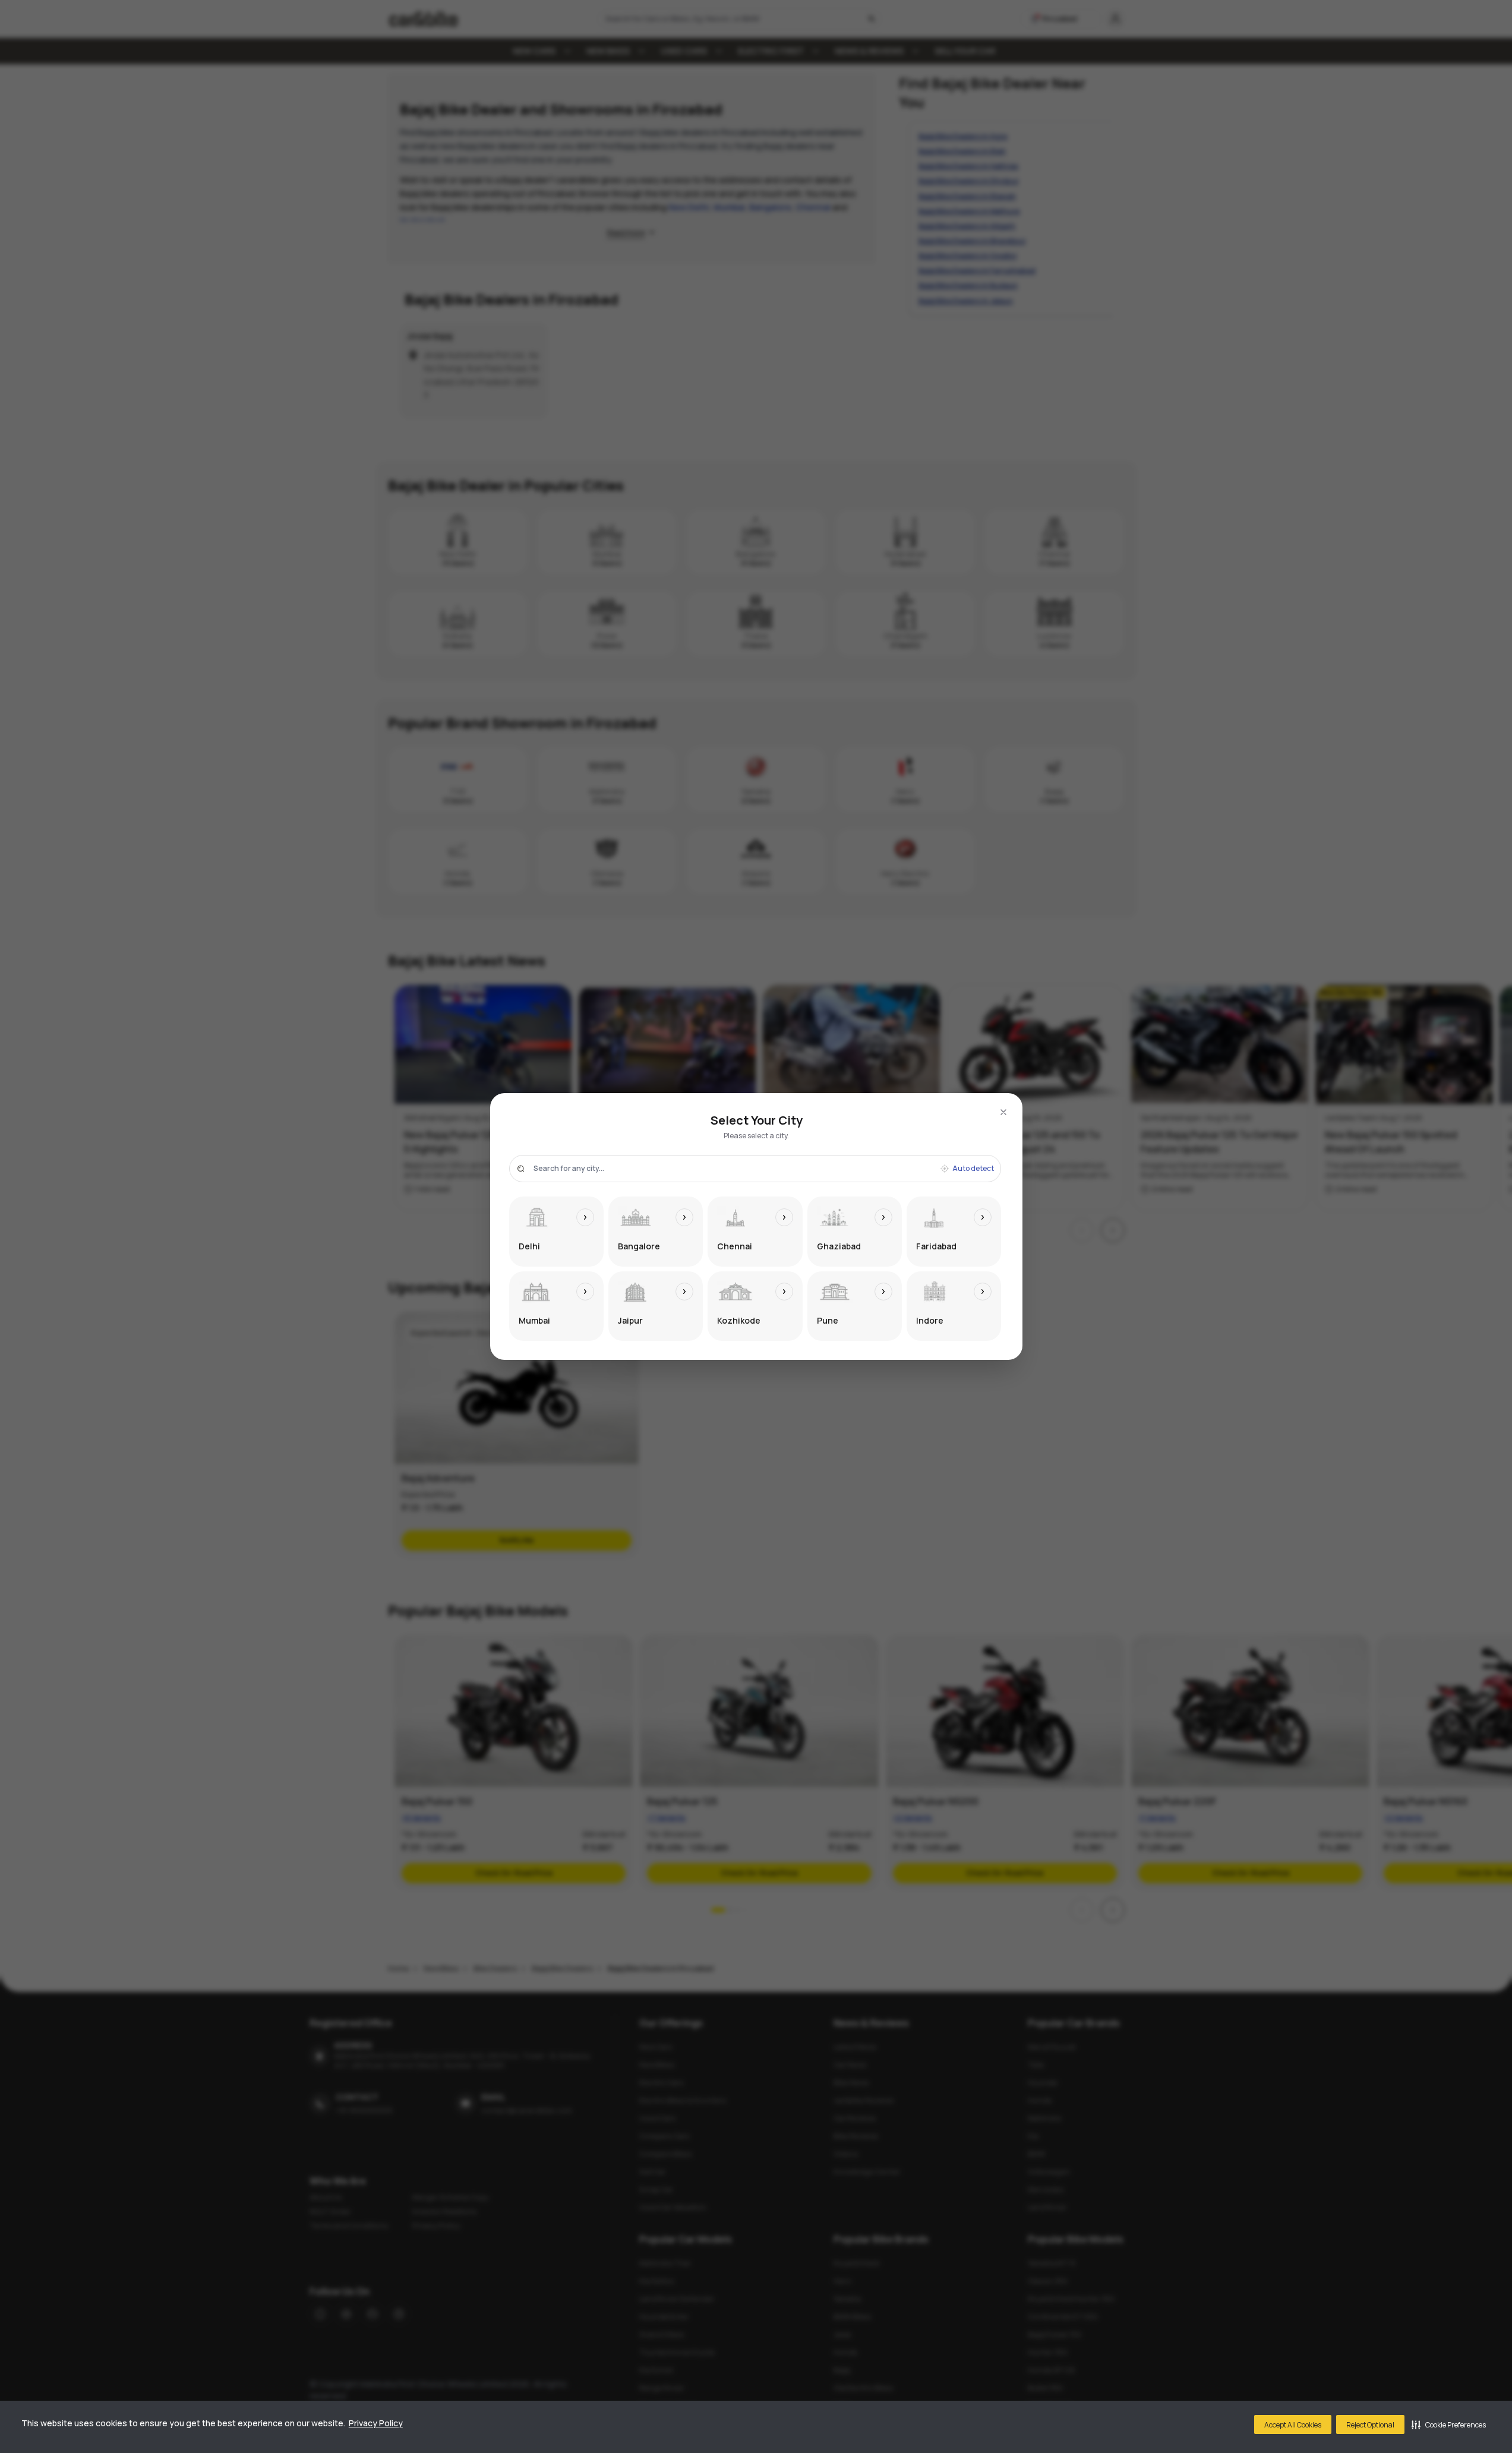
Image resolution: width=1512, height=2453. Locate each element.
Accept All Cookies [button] (1293, 2425)
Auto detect (973, 1169)
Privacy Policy (376, 2423)
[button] (1449, 2424)
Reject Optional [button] (1370, 2425)
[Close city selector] (1003, 1112)
